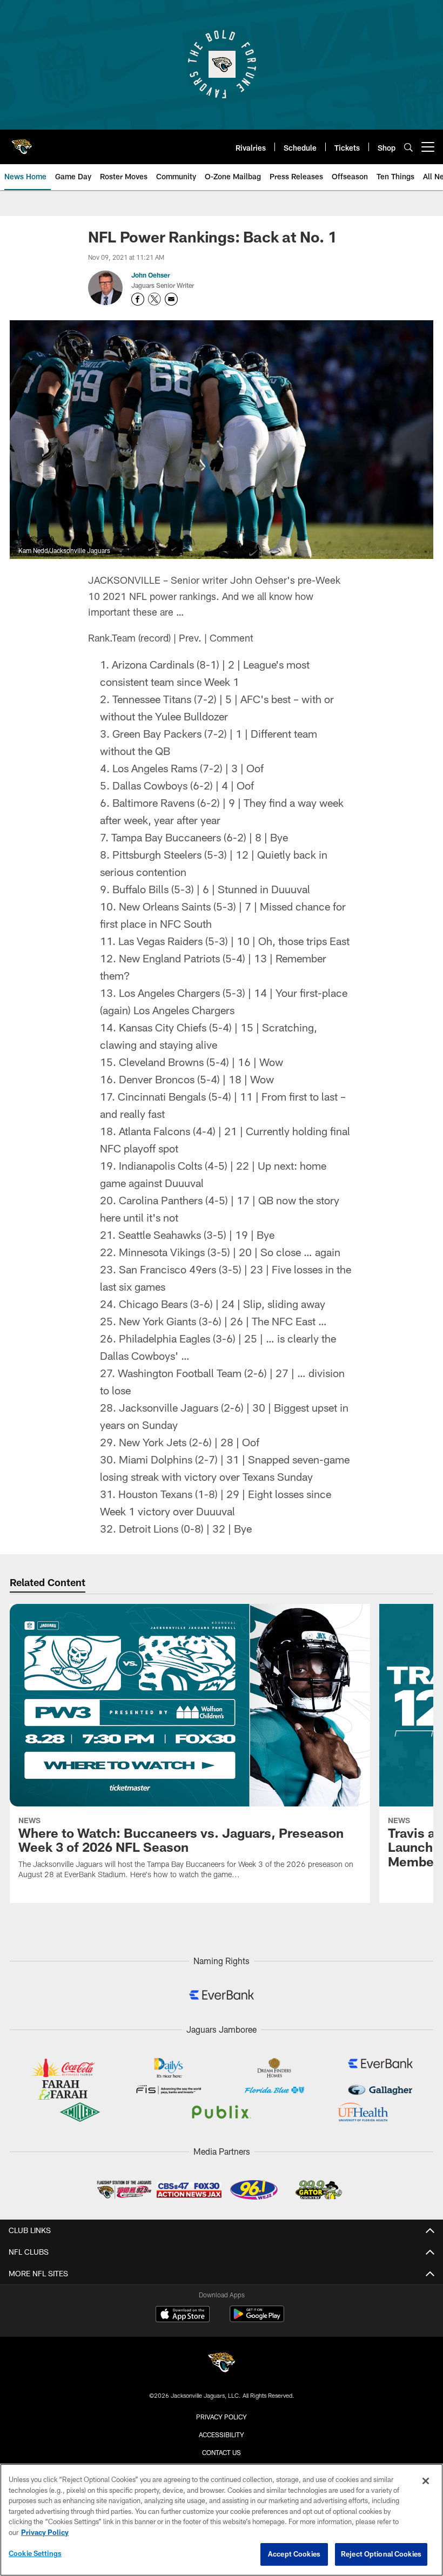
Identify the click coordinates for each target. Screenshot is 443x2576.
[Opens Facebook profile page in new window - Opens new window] (138, 299)
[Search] (408, 147)
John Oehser (151, 275)
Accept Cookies (294, 2554)
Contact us (222, 2452)
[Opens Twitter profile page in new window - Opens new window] (155, 299)
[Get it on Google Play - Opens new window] (257, 2319)
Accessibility (222, 2435)
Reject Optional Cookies (381, 2554)
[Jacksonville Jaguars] (222, 2364)
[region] (222, 2520)
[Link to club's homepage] (22, 143)
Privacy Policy (222, 2417)
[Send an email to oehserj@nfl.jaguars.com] (171, 299)
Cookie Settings (35, 2553)
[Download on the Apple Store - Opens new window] (183, 2315)
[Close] (426, 2481)
